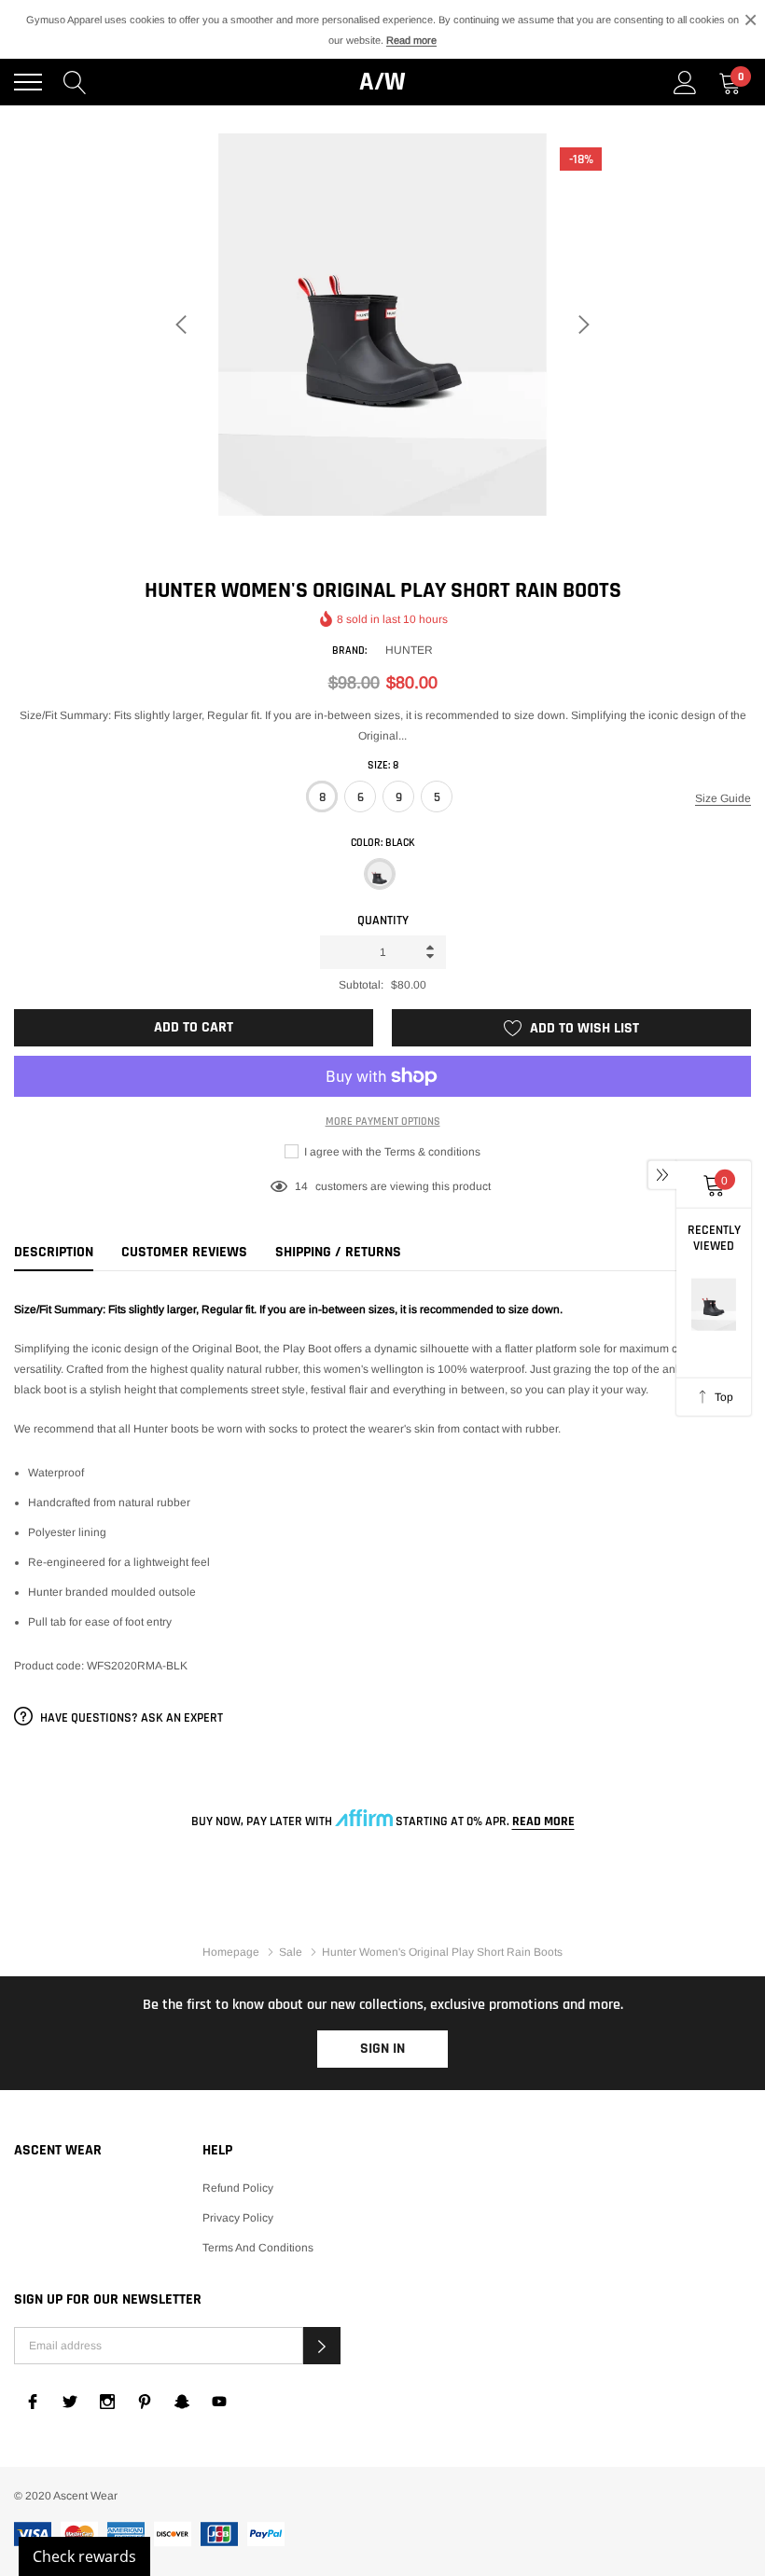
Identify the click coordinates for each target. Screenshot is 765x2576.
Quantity (383, 921)
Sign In (382, 2049)
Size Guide (723, 798)
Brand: (349, 651)
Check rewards (84, 2556)
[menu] (28, 82)
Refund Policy (238, 2188)
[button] (322, 2346)
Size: (383, 765)
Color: (383, 843)
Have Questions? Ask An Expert (130, 1718)
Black (380, 874)
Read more (411, 40)
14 (301, 1186)
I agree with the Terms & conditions (391, 1152)
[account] (685, 82)
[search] (75, 82)
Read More (543, 1821)
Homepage (231, 1952)
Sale (291, 1952)
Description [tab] (54, 1253)
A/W (382, 82)
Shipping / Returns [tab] (338, 1253)
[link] (33, 2402)
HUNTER (409, 650)
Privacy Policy (238, 2218)
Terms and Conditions (258, 2248)
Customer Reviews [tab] (184, 1253)
